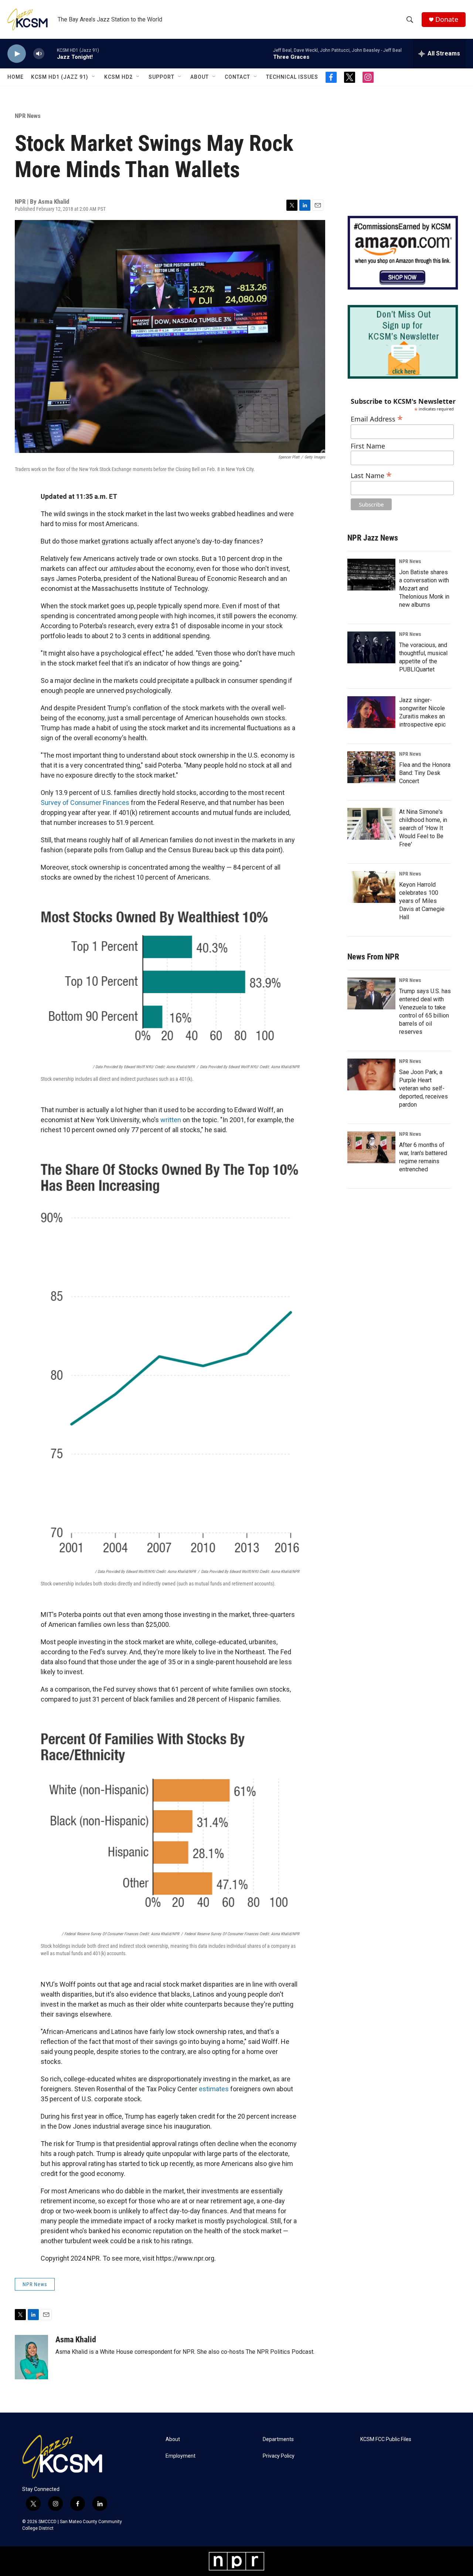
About (200, 77)
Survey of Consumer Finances (85, 803)
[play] (17, 54)
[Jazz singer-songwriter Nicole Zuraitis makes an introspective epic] (371, 712)
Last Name (371, 475)
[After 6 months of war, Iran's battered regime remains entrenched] (371, 1147)
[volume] (39, 54)
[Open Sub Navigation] (94, 77)
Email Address (377, 418)
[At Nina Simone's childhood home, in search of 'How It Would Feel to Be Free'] (371, 824)
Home (16, 77)
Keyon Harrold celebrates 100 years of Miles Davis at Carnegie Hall (422, 901)
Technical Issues (292, 77)
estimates (214, 2089)
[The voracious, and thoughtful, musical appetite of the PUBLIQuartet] (371, 647)
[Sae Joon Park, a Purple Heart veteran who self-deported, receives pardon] (371, 1074)
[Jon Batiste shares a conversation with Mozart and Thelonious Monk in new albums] (371, 575)
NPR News (28, 116)
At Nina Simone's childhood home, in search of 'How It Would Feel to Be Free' (423, 828)
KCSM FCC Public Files (386, 2439)
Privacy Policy (279, 2456)
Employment (181, 2456)
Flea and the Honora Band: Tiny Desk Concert (425, 773)
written (171, 1120)
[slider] (51, 53)
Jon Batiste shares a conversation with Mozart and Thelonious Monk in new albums (424, 588)
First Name (368, 446)
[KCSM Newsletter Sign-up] (403, 342)
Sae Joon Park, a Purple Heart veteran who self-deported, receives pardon (423, 1088)
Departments (278, 2439)
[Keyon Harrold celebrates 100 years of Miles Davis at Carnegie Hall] (371, 887)
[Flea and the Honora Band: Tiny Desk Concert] (371, 767)
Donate (447, 19)
